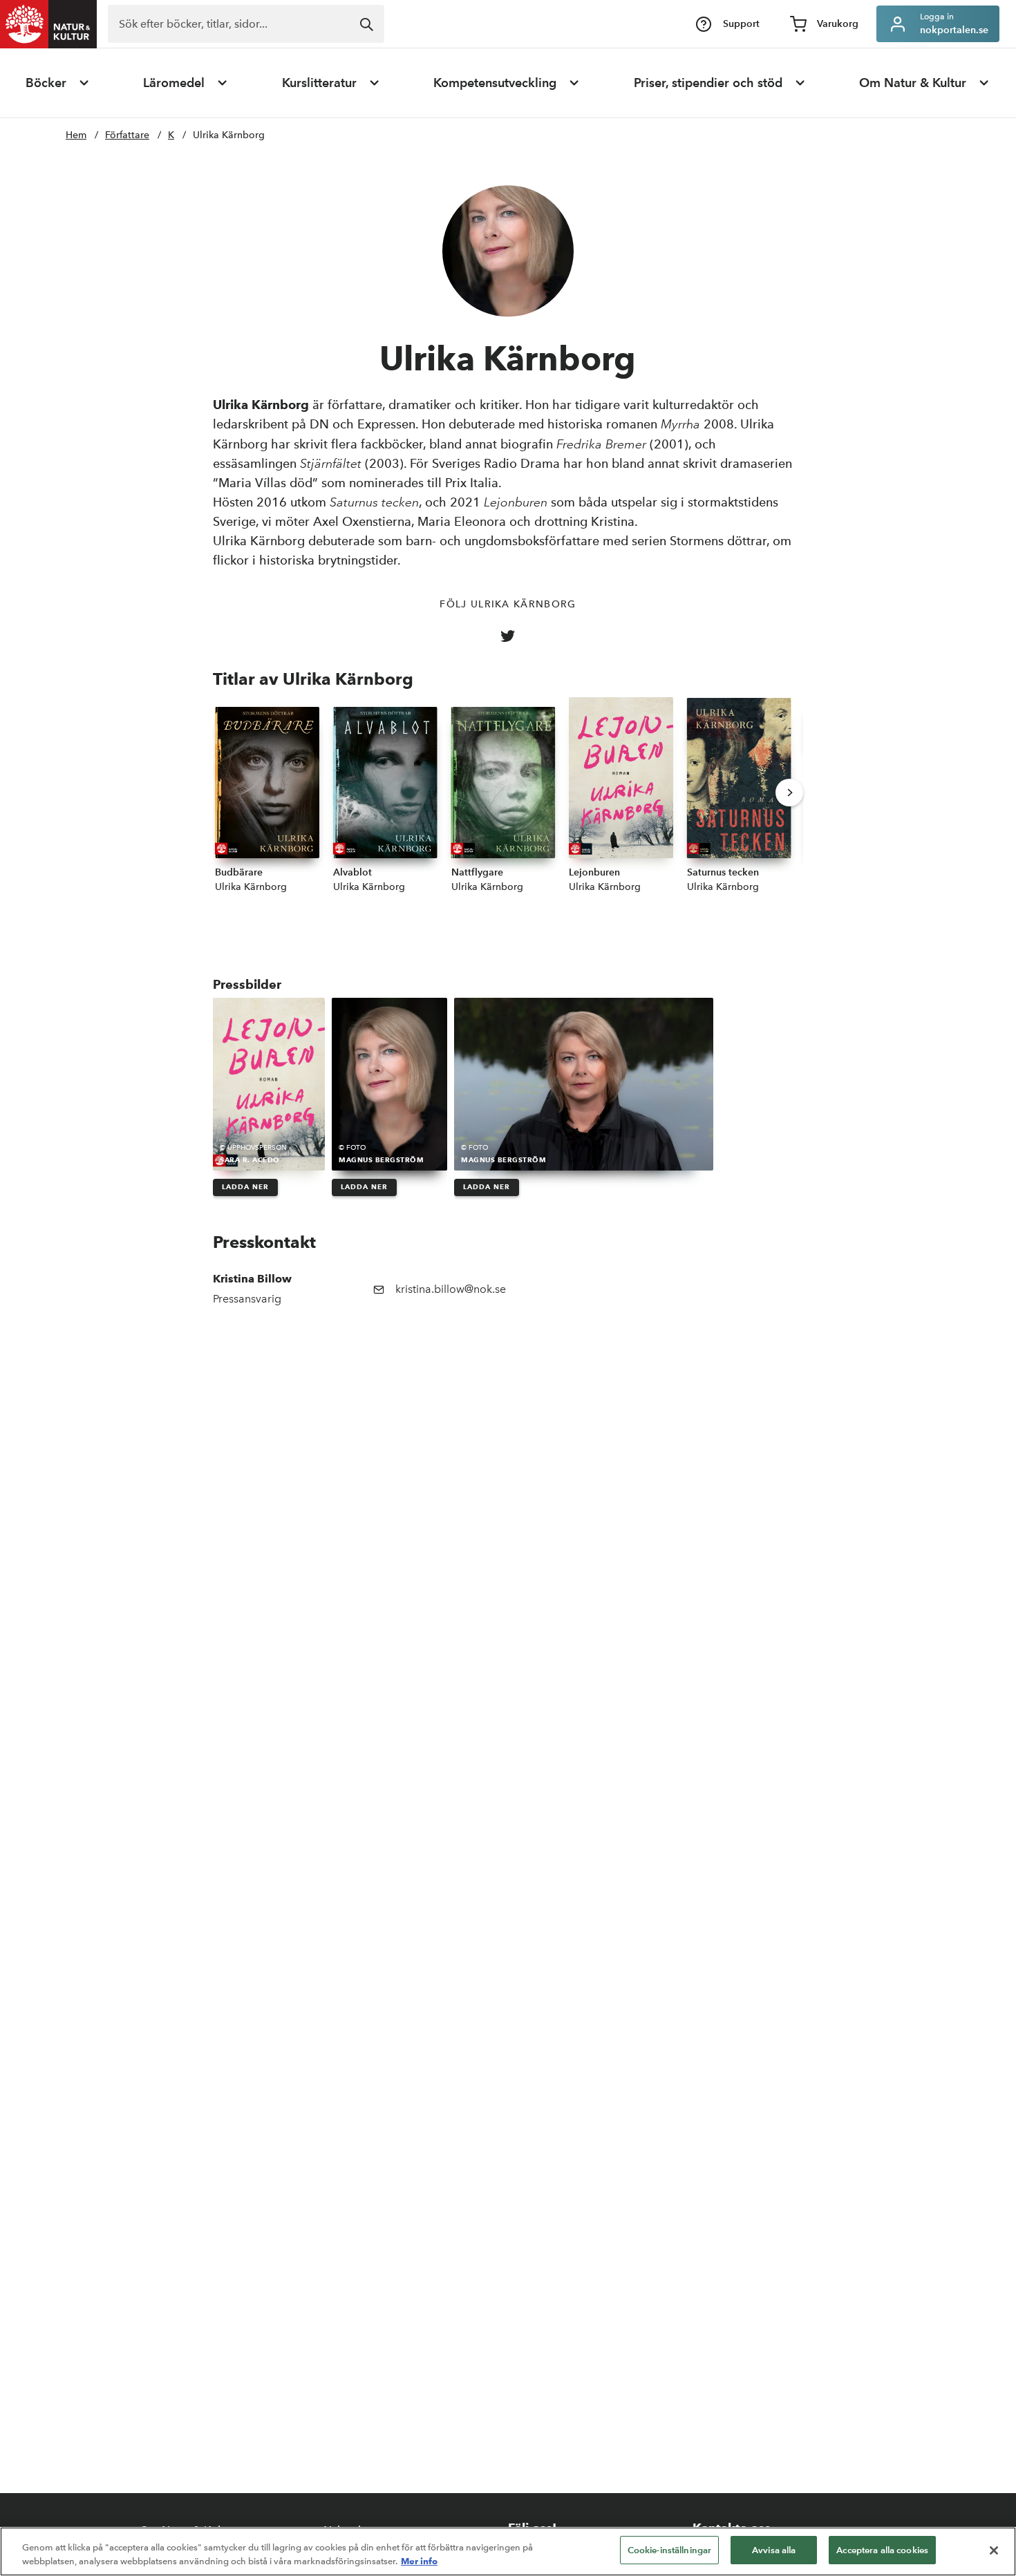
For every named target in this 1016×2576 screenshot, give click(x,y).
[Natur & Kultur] (48, 24)
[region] (508, 2551)
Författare (127, 135)
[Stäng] (994, 2550)
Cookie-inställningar (670, 2550)
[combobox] (246, 24)
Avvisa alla (774, 2550)
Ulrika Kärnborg (229, 135)
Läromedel (174, 83)
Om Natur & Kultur (913, 83)
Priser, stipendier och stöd (708, 83)
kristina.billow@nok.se (451, 1289)
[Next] (789, 793)
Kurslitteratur (319, 83)
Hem (76, 135)
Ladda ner (245, 1187)
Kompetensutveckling (495, 83)
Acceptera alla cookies (882, 2550)
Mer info (419, 2561)
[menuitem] (58, 83)
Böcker (46, 83)
